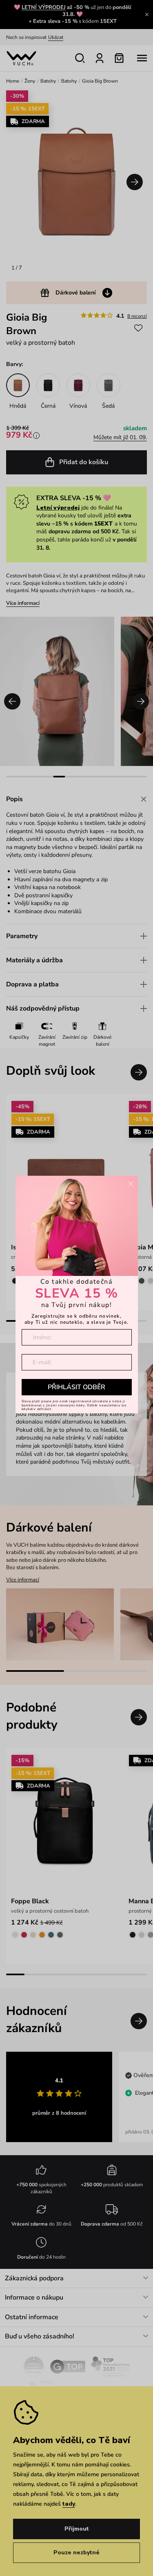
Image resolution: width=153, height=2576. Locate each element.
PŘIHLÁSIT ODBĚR (76, 1387)
